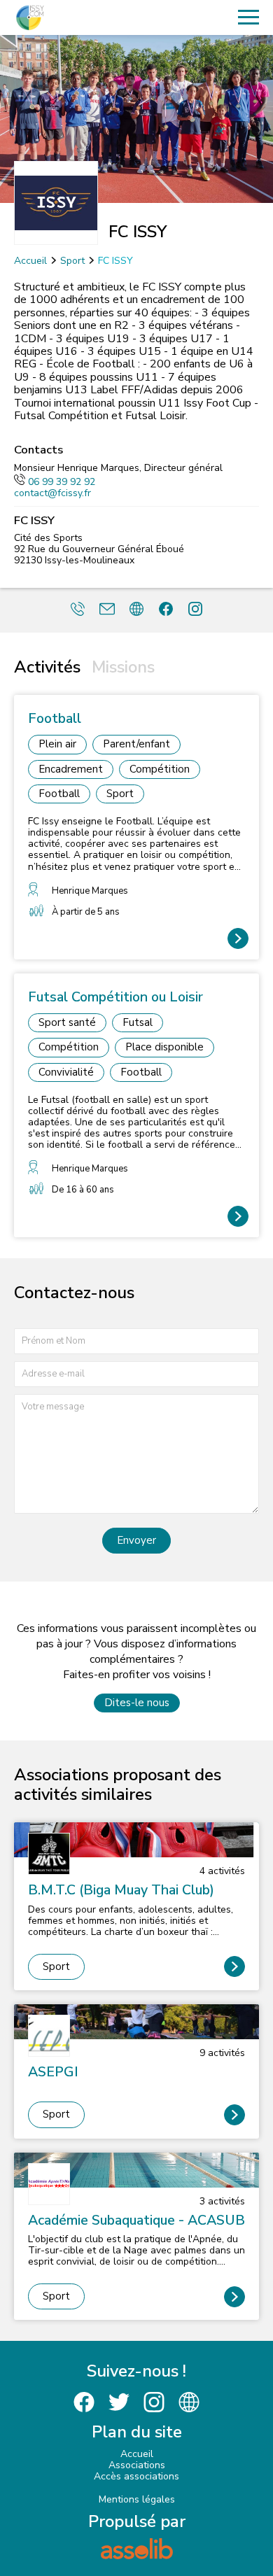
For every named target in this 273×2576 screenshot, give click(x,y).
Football (59, 794)
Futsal (138, 1022)
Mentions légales (137, 2499)
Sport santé (67, 1022)
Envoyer (136, 1540)
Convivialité (66, 1072)
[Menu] (248, 17)
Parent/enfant (136, 744)
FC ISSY (115, 261)
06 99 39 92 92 (62, 482)
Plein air (57, 744)
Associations (137, 2465)
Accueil (30, 261)
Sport (72, 261)
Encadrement (71, 769)
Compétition (160, 769)
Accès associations (136, 2476)
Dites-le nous (137, 1703)
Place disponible (164, 1047)
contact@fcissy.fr (52, 493)
